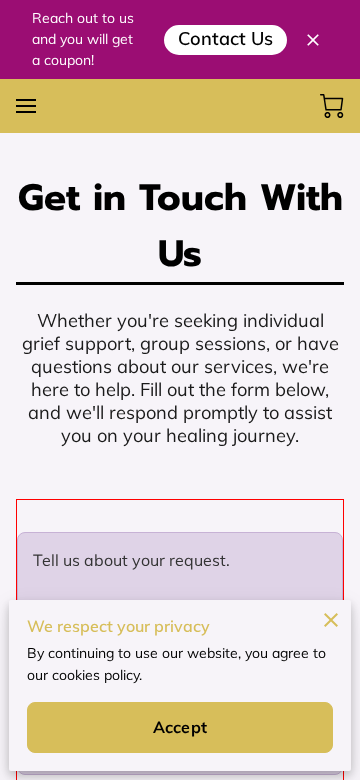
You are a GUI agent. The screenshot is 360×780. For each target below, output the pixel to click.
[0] (332, 106)
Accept (180, 727)
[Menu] (26, 106)
